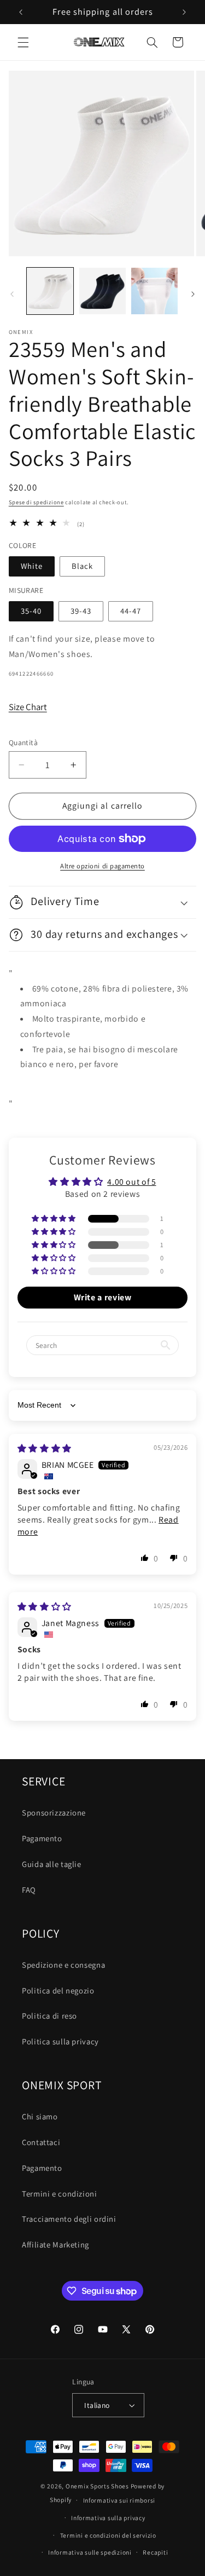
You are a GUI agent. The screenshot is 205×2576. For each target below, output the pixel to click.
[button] (23, 42)
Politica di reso (49, 2016)
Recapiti (155, 2552)
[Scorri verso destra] (193, 294)
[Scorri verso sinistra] (12, 294)
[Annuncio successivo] (184, 12)
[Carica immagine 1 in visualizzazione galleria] (50, 291)
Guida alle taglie (52, 1864)
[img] (45, 1448)
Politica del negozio (58, 1990)
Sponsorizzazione (54, 1813)
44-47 (131, 611)
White (32, 566)
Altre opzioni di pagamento (102, 866)
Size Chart (28, 707)
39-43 (81, 611)
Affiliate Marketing (55, 2244)
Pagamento (42, 1838)
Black (82, 566)
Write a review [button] (103, 1297)
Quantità (23, 742)
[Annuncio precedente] (21, 12)
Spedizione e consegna (63, 1965)
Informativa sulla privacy (108, 2518)
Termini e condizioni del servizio (108, 2535)
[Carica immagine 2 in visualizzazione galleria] (102, 291)
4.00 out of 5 (131, 1182)
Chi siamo (40, 2116)
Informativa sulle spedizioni (90, 2552)
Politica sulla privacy (60, 2041)
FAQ (29, 1890)
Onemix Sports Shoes (97, 2486)
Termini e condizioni (60, 2194)
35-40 (31, 611)
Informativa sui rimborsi (119, 2500)
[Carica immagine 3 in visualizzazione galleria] (154, 291)
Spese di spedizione (36, 502)
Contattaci (41, 2142)
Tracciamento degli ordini (69, 2219)
